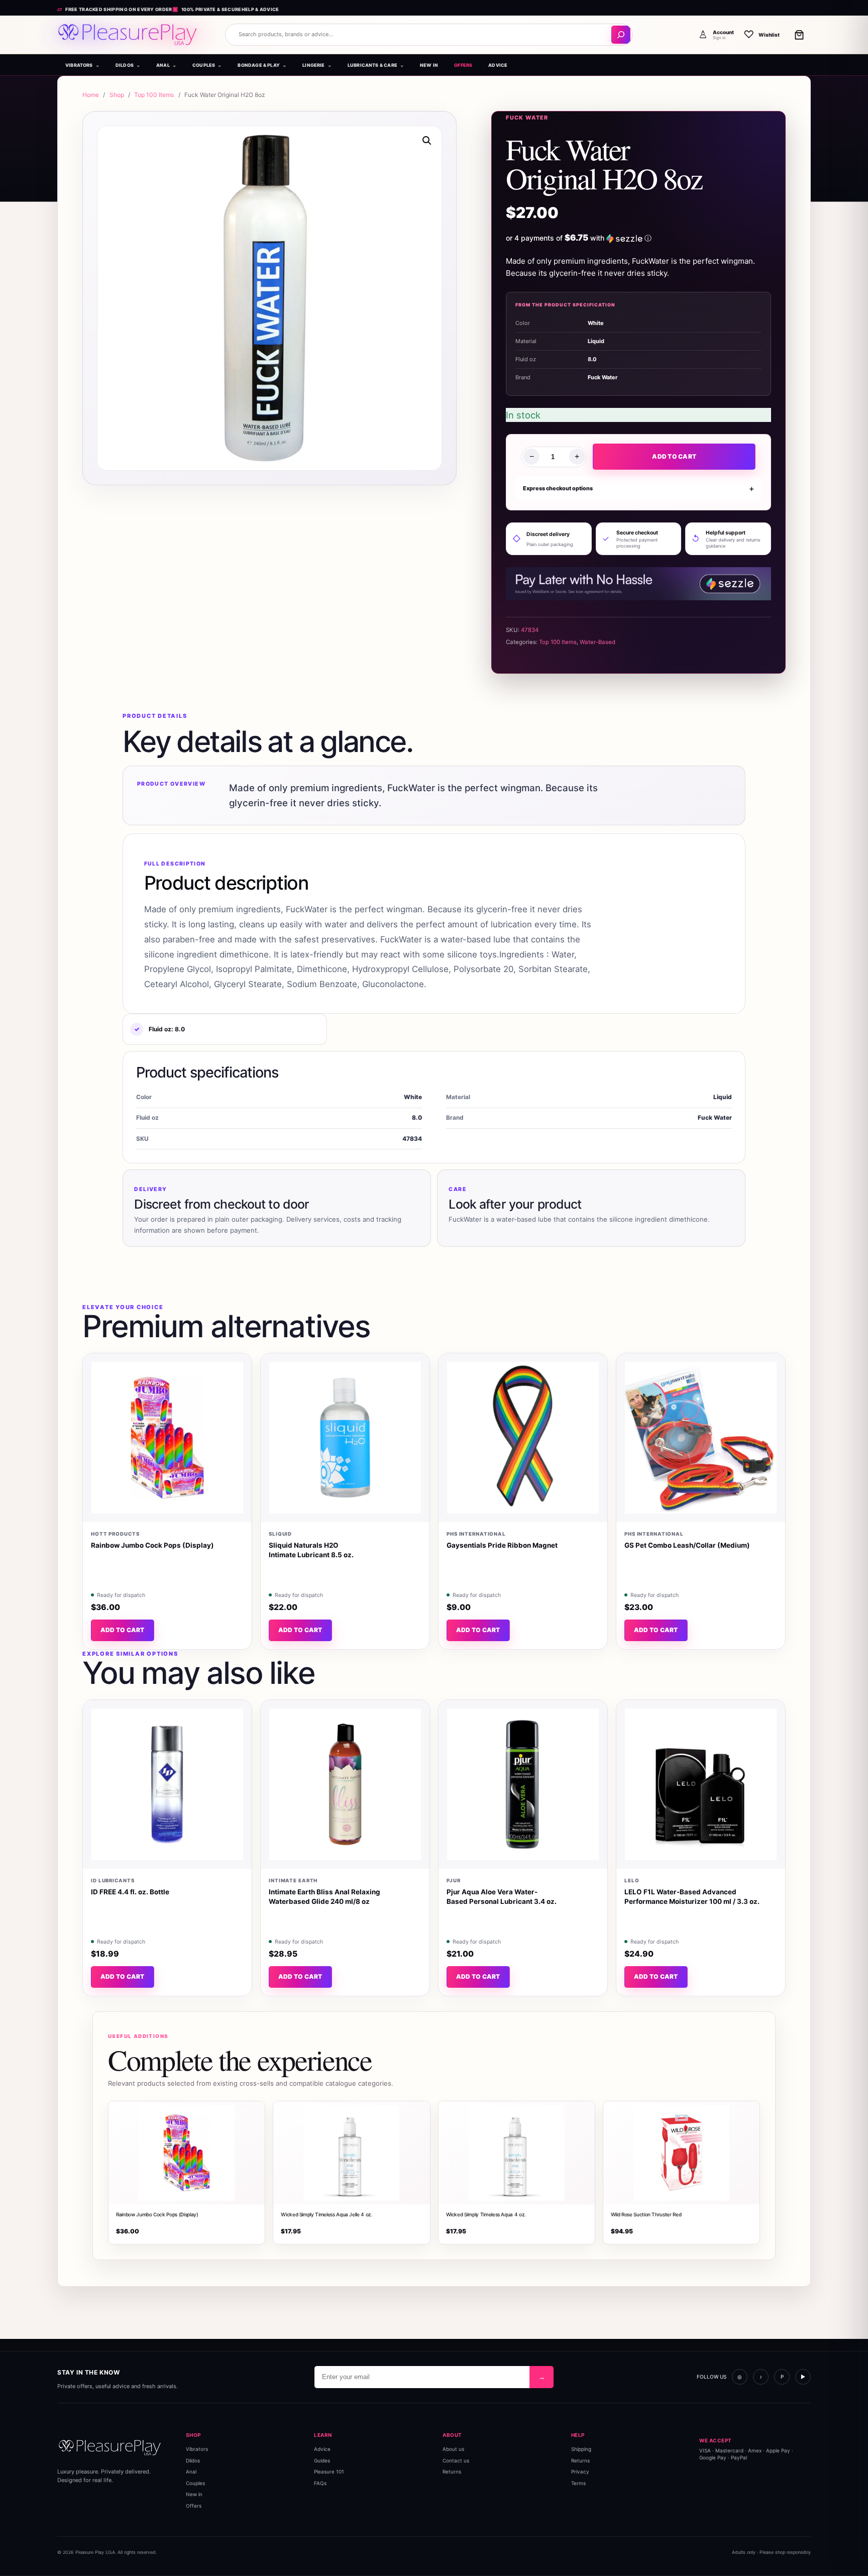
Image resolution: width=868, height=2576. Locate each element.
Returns (452, 2472)
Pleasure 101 (329, 2472)
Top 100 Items (154, 95)
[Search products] (621, 35)
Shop (117, 95)
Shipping (581, 2449)
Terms (578, 2483)
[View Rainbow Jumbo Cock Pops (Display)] (187, 2153)
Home (91, 95)
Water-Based (598, 642)
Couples (195, 2483)
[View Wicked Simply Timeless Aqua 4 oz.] (517, 2153)
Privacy (580, 2472)
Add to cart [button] (123, 1630)
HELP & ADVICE (260, 9)
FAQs (320, 2483)
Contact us (456, 2460)
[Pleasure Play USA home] (128, 35)
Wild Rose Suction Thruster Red (646, 2214)
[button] (427, 141)
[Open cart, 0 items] (799, 35)
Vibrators (197, 2449)
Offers (194, 2505)
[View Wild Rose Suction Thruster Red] (681, 2153)
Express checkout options (558, 488)
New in (194, 2494)
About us (453, 2449)
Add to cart (674, 456)
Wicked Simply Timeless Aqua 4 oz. (486, 2214)
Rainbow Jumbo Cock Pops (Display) (157, 2214)
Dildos (193, 2460)
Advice (322, 2449)
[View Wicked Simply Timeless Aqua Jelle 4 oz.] (351, 2153)
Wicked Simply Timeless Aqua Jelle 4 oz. (327, 2214)
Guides (322, 2460)
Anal (191, 2472)
